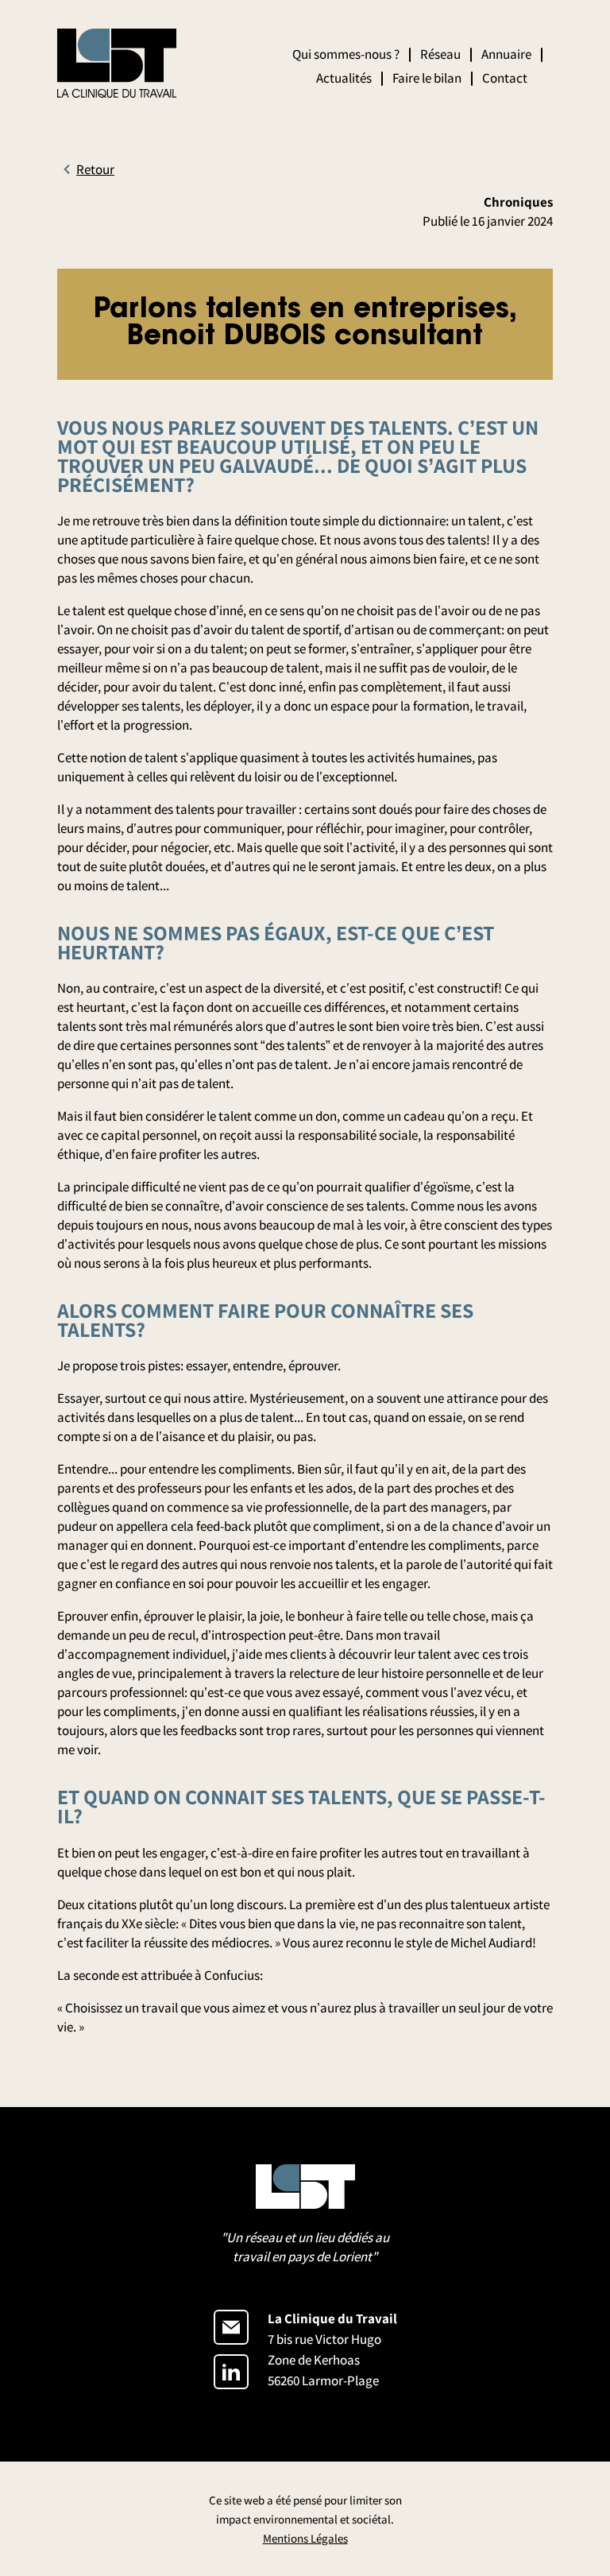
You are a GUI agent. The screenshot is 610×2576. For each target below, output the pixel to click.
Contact (505, 78)
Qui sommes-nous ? (346, 54)
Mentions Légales (305, 2538)
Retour (95, 169)
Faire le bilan (427, 78)
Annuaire (506, 54)
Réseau (440, 54)
